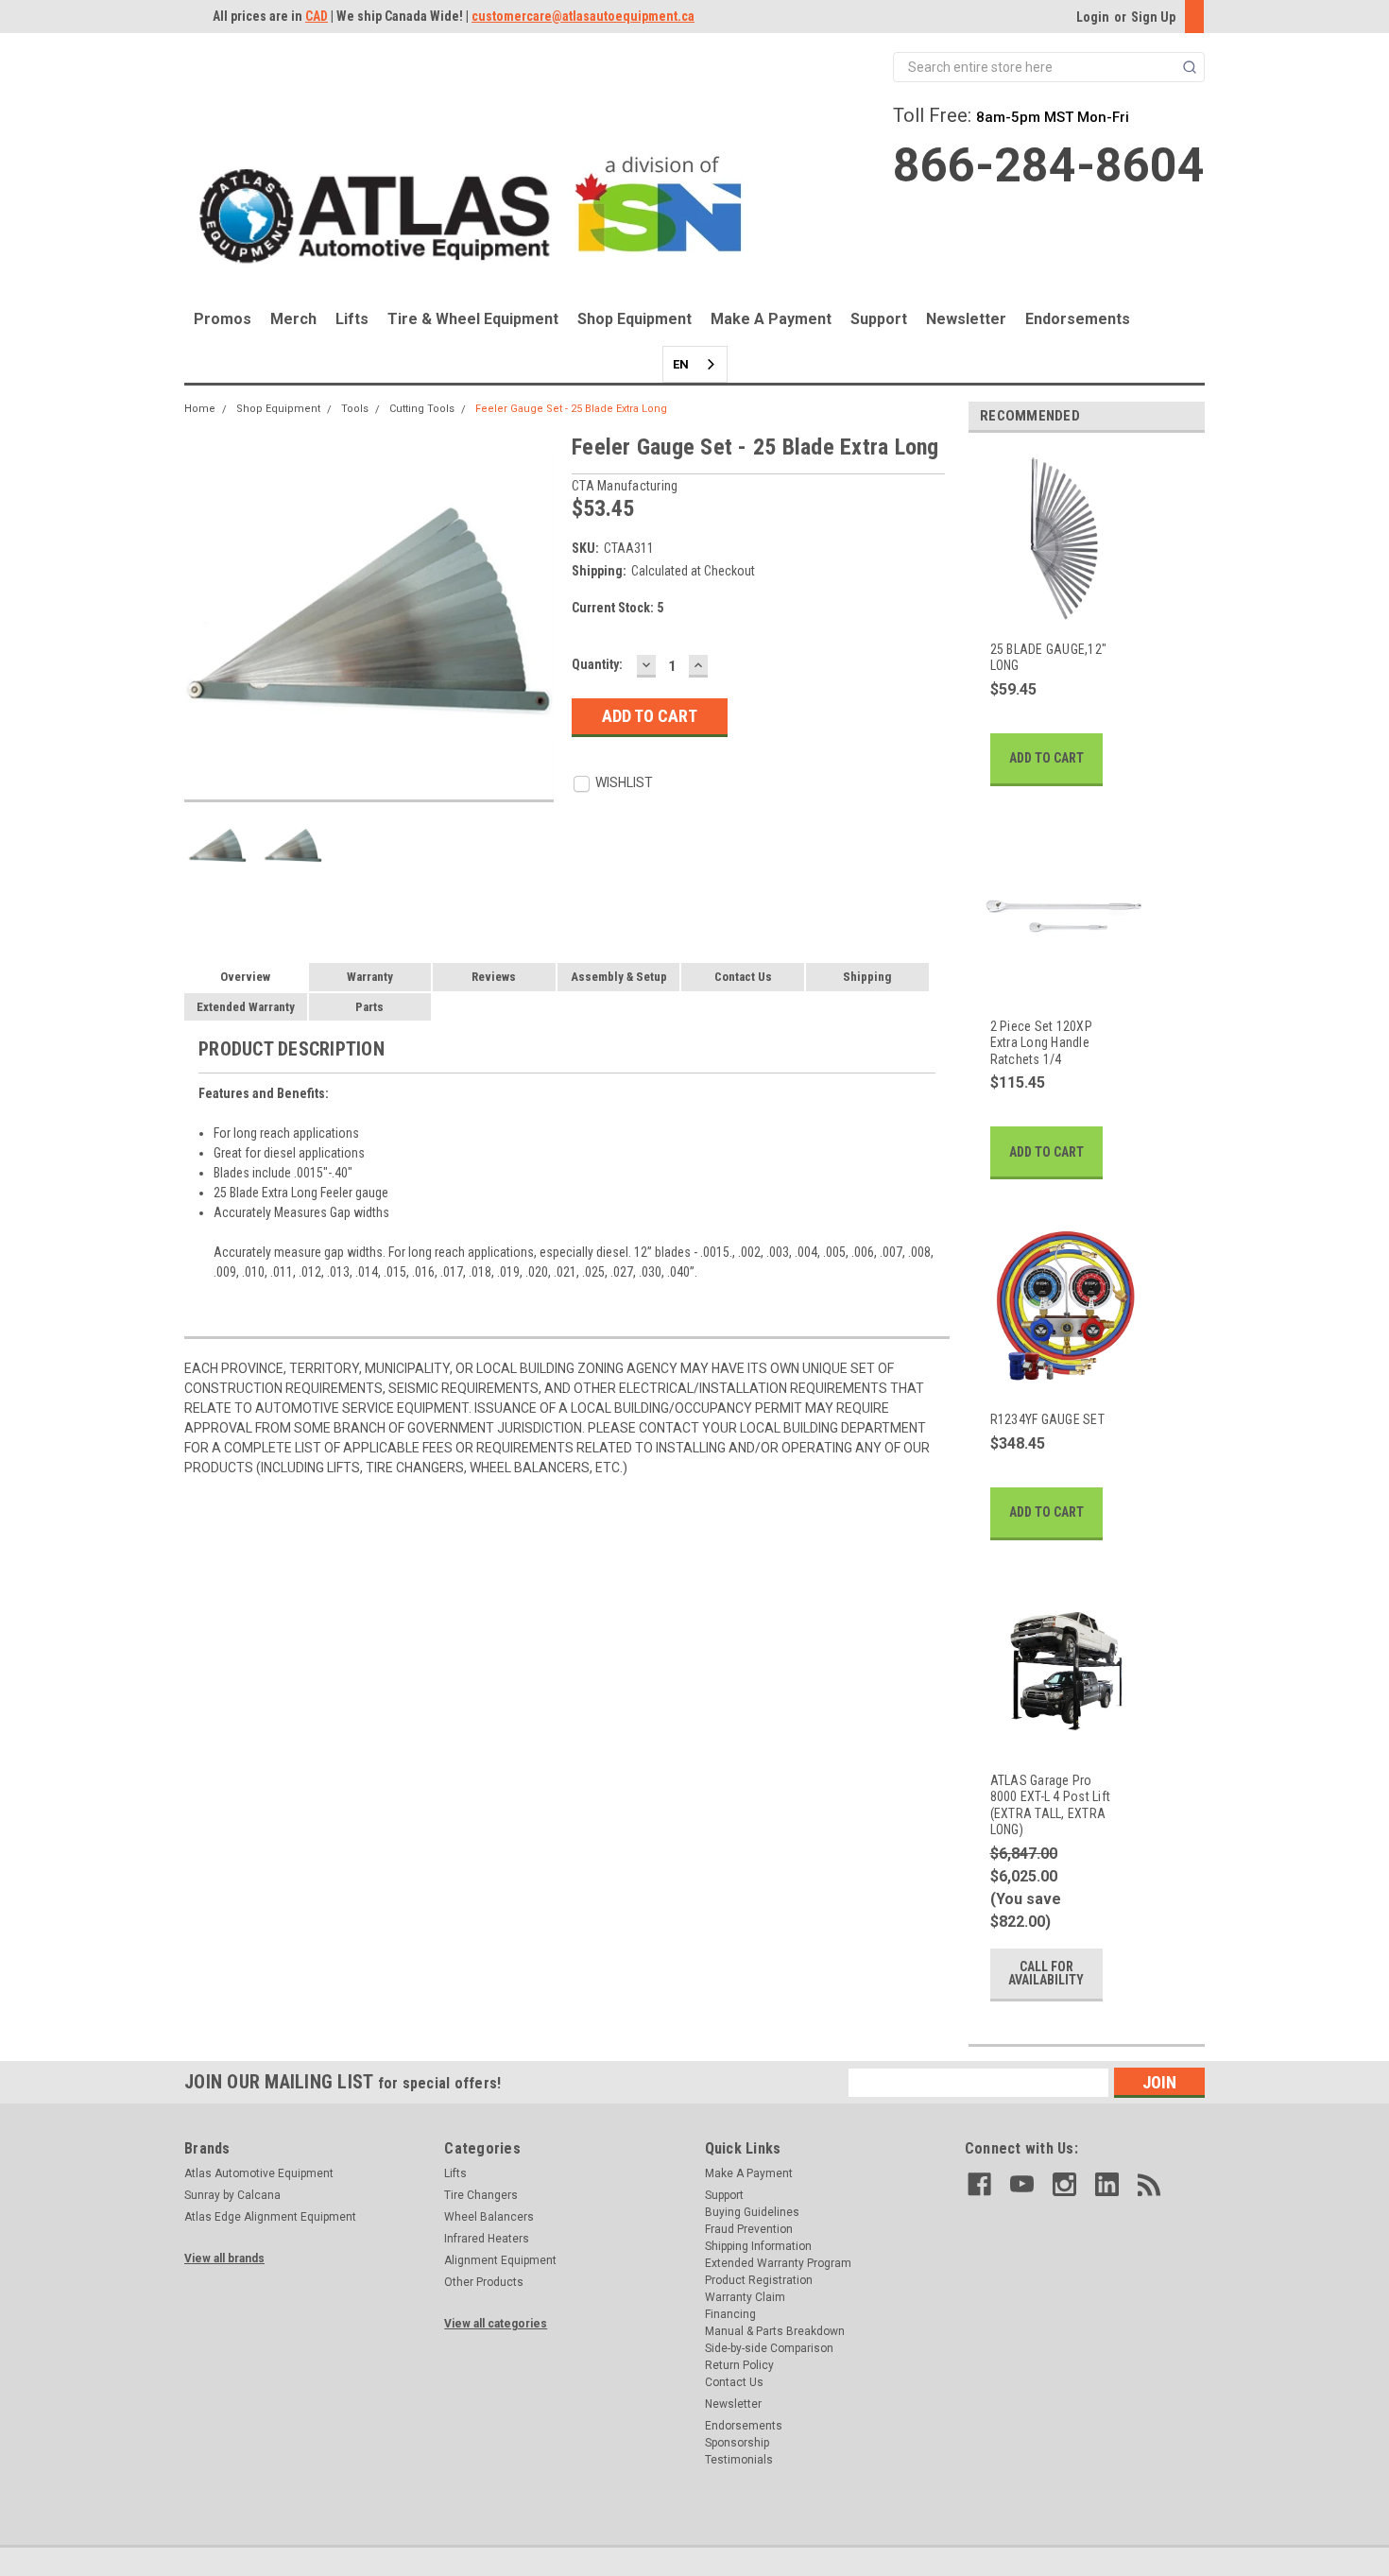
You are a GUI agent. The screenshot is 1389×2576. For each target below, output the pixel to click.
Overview (245, 977)
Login (1093, 17)
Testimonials (739, 2460)
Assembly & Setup (619, 977)
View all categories (496, 2324)
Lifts (352, 319)
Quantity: (597, 664)
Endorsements (1078, 319)
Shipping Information (758, 2246)
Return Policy (739, 2365)
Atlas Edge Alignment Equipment (270, 2217)
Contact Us (743, 977)
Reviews (494, 977)
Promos (223, 319)
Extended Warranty (246, 1007)
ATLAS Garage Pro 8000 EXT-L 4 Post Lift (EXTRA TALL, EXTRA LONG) (1051, 1805)
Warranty (370, 977)
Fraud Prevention (749, 2229)
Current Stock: (617, 608)
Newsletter (966, 319)
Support (879, 319)
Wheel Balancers (489, 2217)
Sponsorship (737, 2443)
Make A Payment (771, 319)
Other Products (484, 2282)
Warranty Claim (745, 2297)
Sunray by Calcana (232, 2195)
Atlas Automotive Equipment (259, 2173)
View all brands (224, 2258)
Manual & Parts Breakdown (775, 2331)
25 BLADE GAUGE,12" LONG (1049, 658)
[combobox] (695, 364)
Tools (355, 409)
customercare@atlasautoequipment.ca (583, 16)
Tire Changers (481, 2195)
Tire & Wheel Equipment (473, 319)
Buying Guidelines (752, 2212)
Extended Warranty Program (778, 2263)
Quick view (1053, 611)
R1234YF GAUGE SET (1047, 1419)
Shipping (867, 977)
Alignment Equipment (500, 2260)
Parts (369, 1007)
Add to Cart (1046, 758)
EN (681, 364)
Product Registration (759, 2280)
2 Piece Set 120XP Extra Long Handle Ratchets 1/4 (1041, 1043)
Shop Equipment (634, 319)
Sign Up (1153, 17)
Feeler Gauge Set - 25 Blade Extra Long (571, 409)
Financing (730, 2314)
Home (200, 409)
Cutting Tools (422, 409)
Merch (293, 319)
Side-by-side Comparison (769, 2348)
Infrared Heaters (487, 2239)
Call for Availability (1046, 1973)
